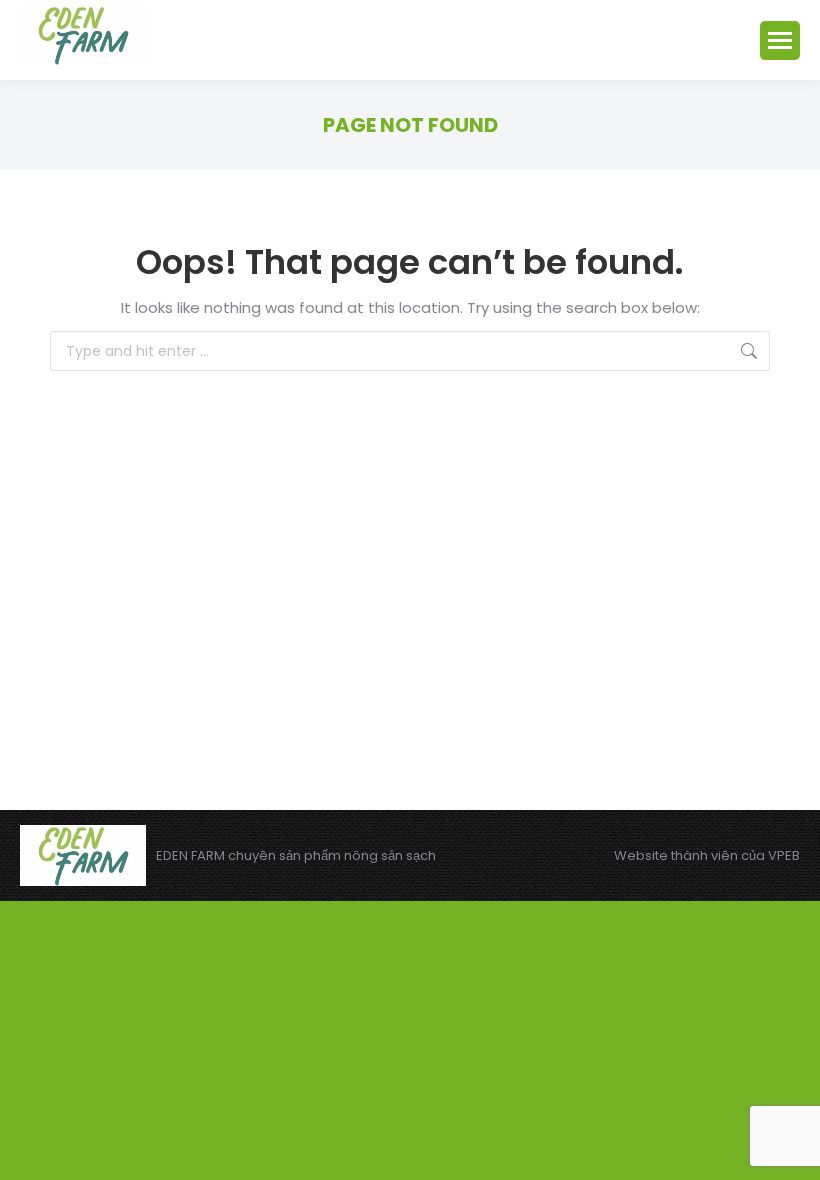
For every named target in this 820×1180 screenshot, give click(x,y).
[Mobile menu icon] (780, 40)
